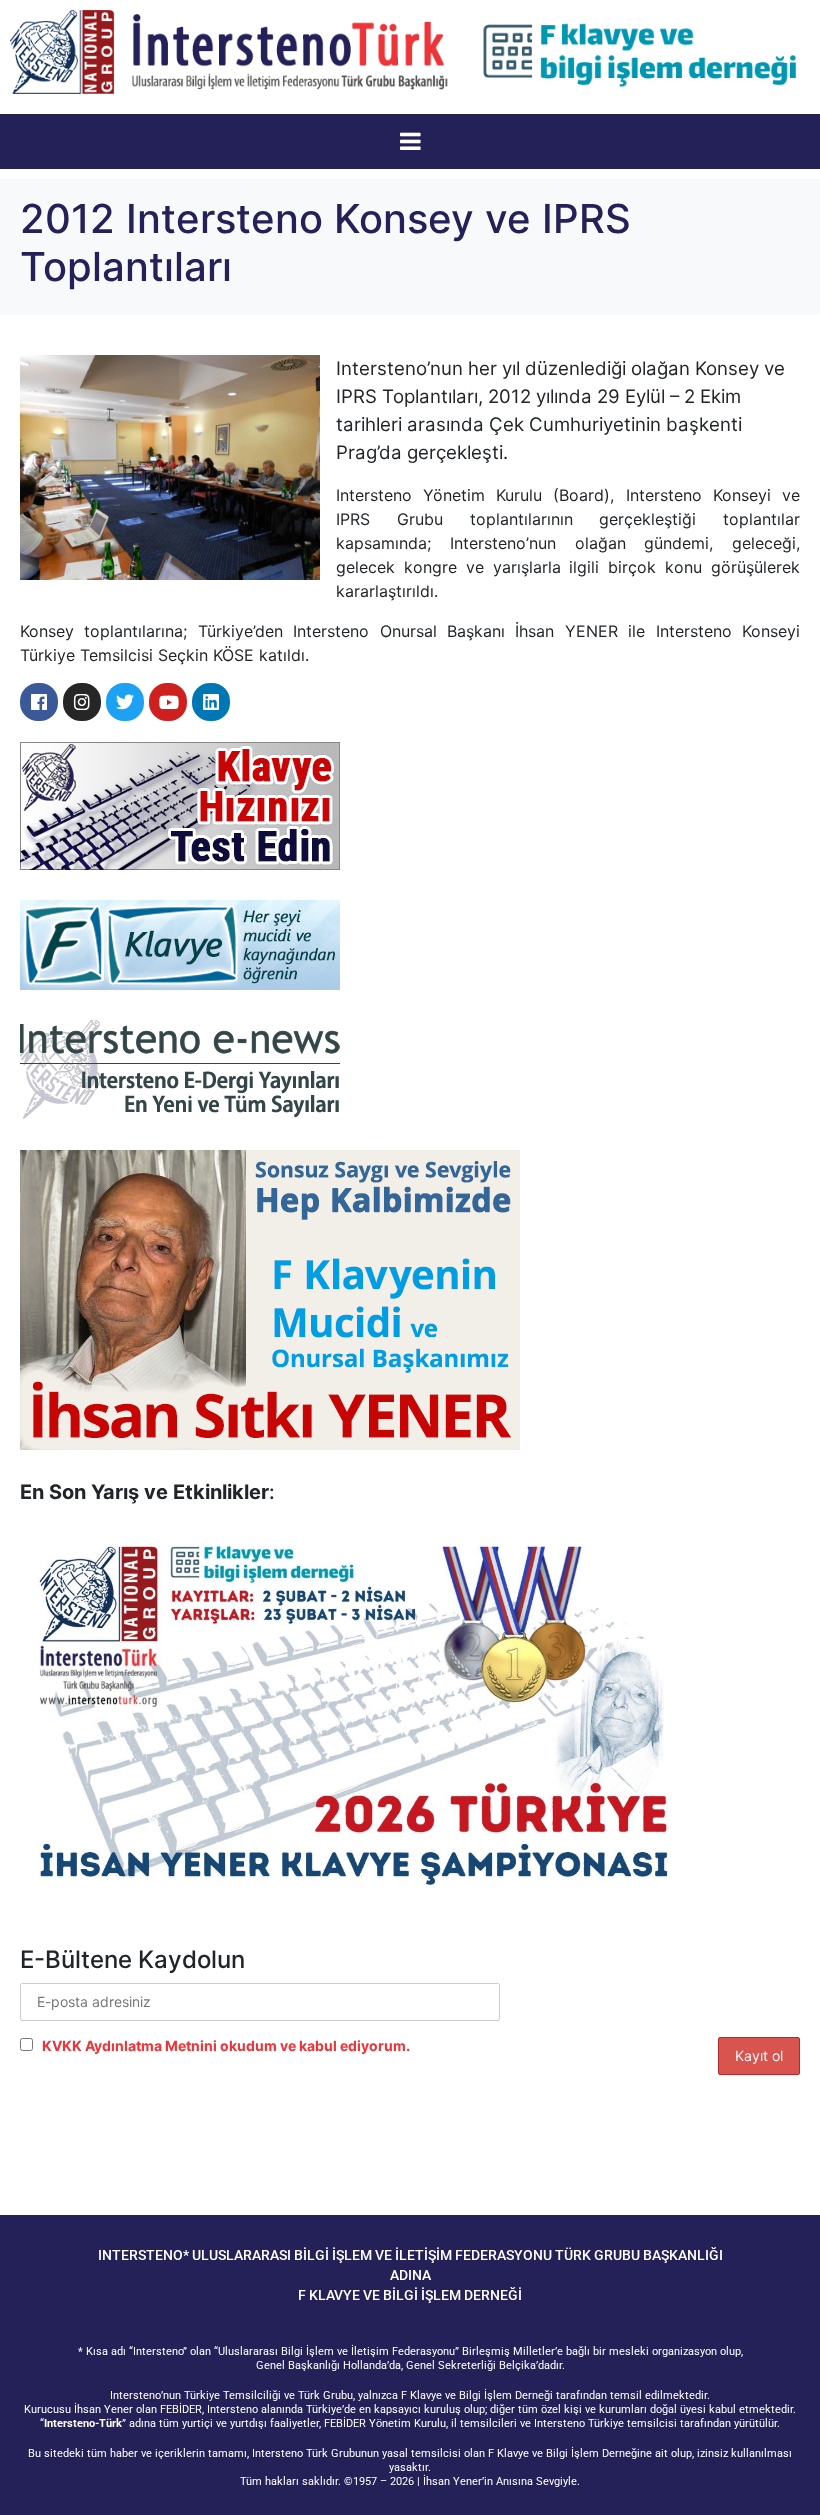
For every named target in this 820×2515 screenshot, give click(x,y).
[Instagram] (82, 702)
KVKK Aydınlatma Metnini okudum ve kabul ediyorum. (226, 2045)
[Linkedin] (211, 702)
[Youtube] (168, 702)
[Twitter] (125, 702)
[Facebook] (39, 702)
